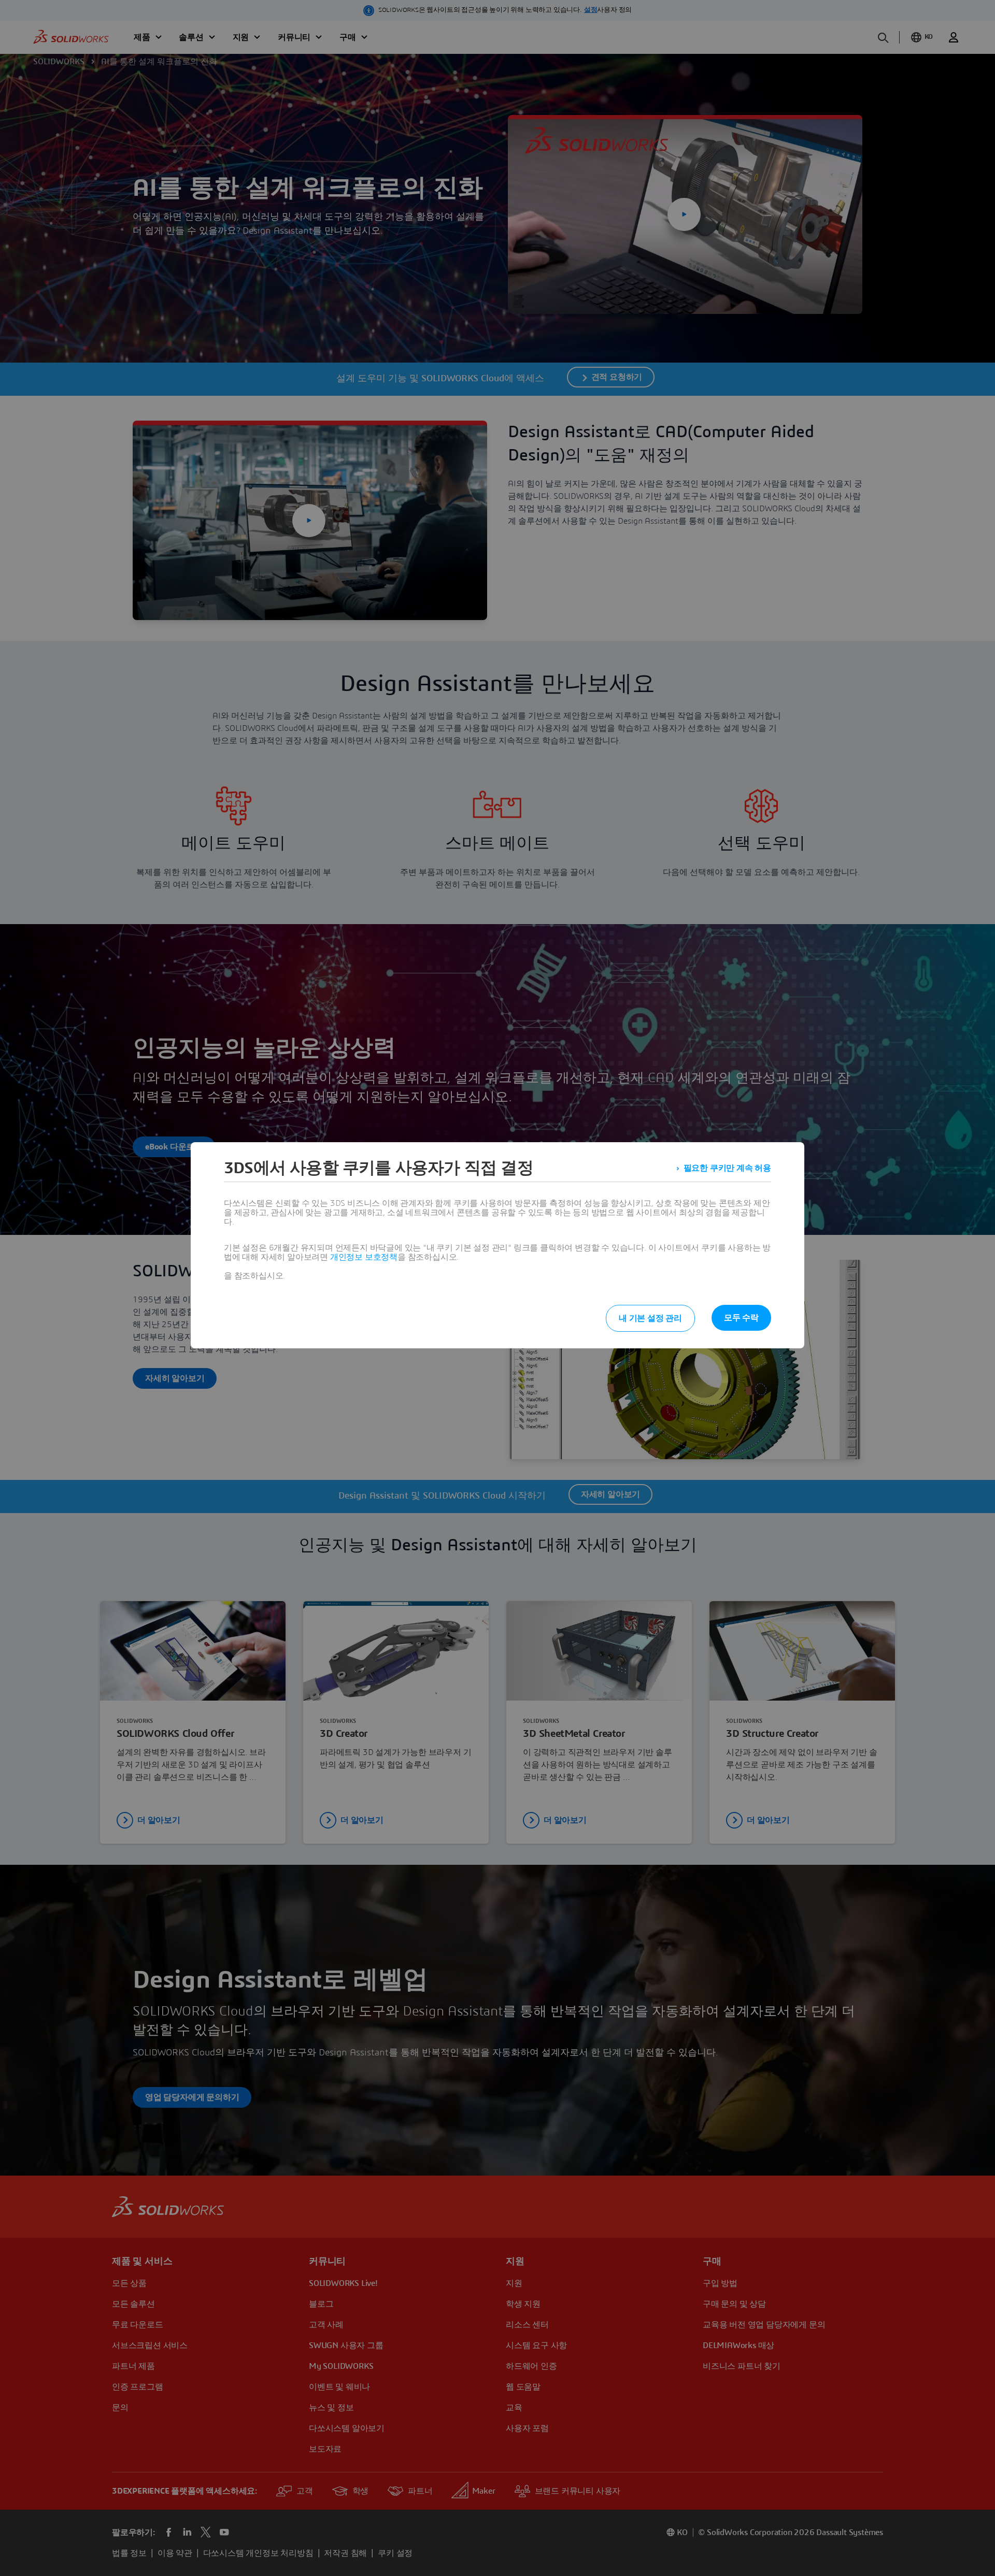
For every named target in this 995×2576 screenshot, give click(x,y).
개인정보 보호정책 (364, 1257)
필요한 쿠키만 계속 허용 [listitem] (727, 1168)
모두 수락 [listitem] (741, 1318)
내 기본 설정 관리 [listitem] (650, 1318)
